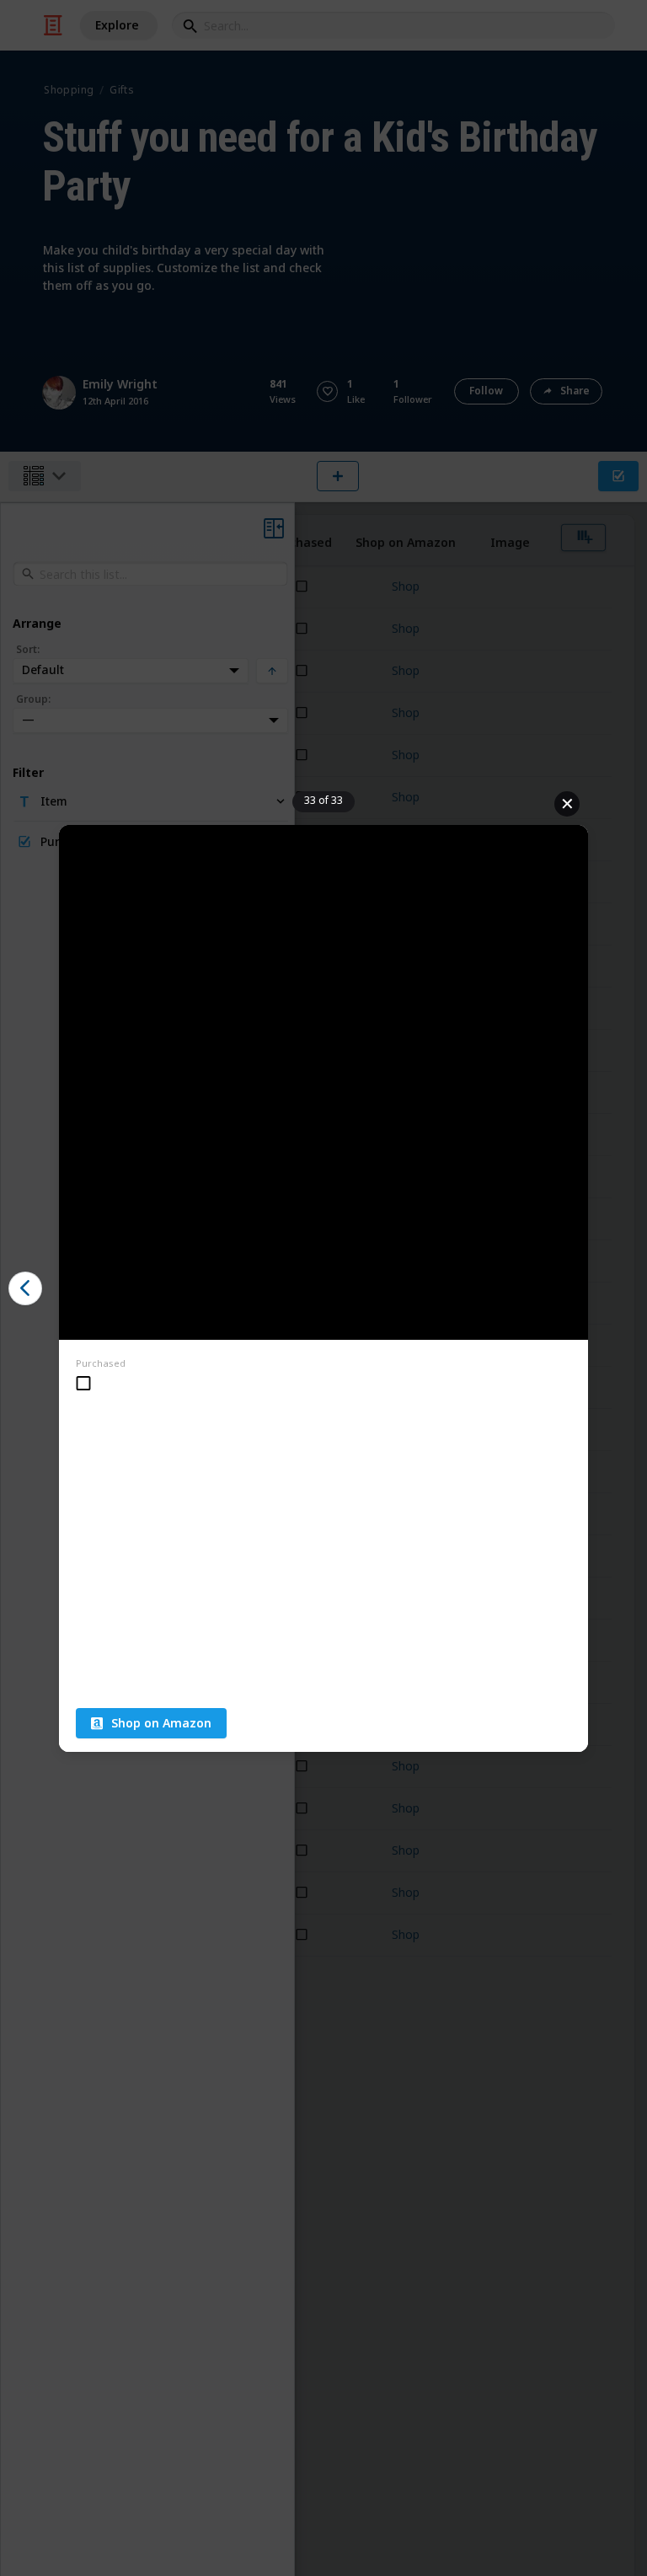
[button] (25, 1288)
